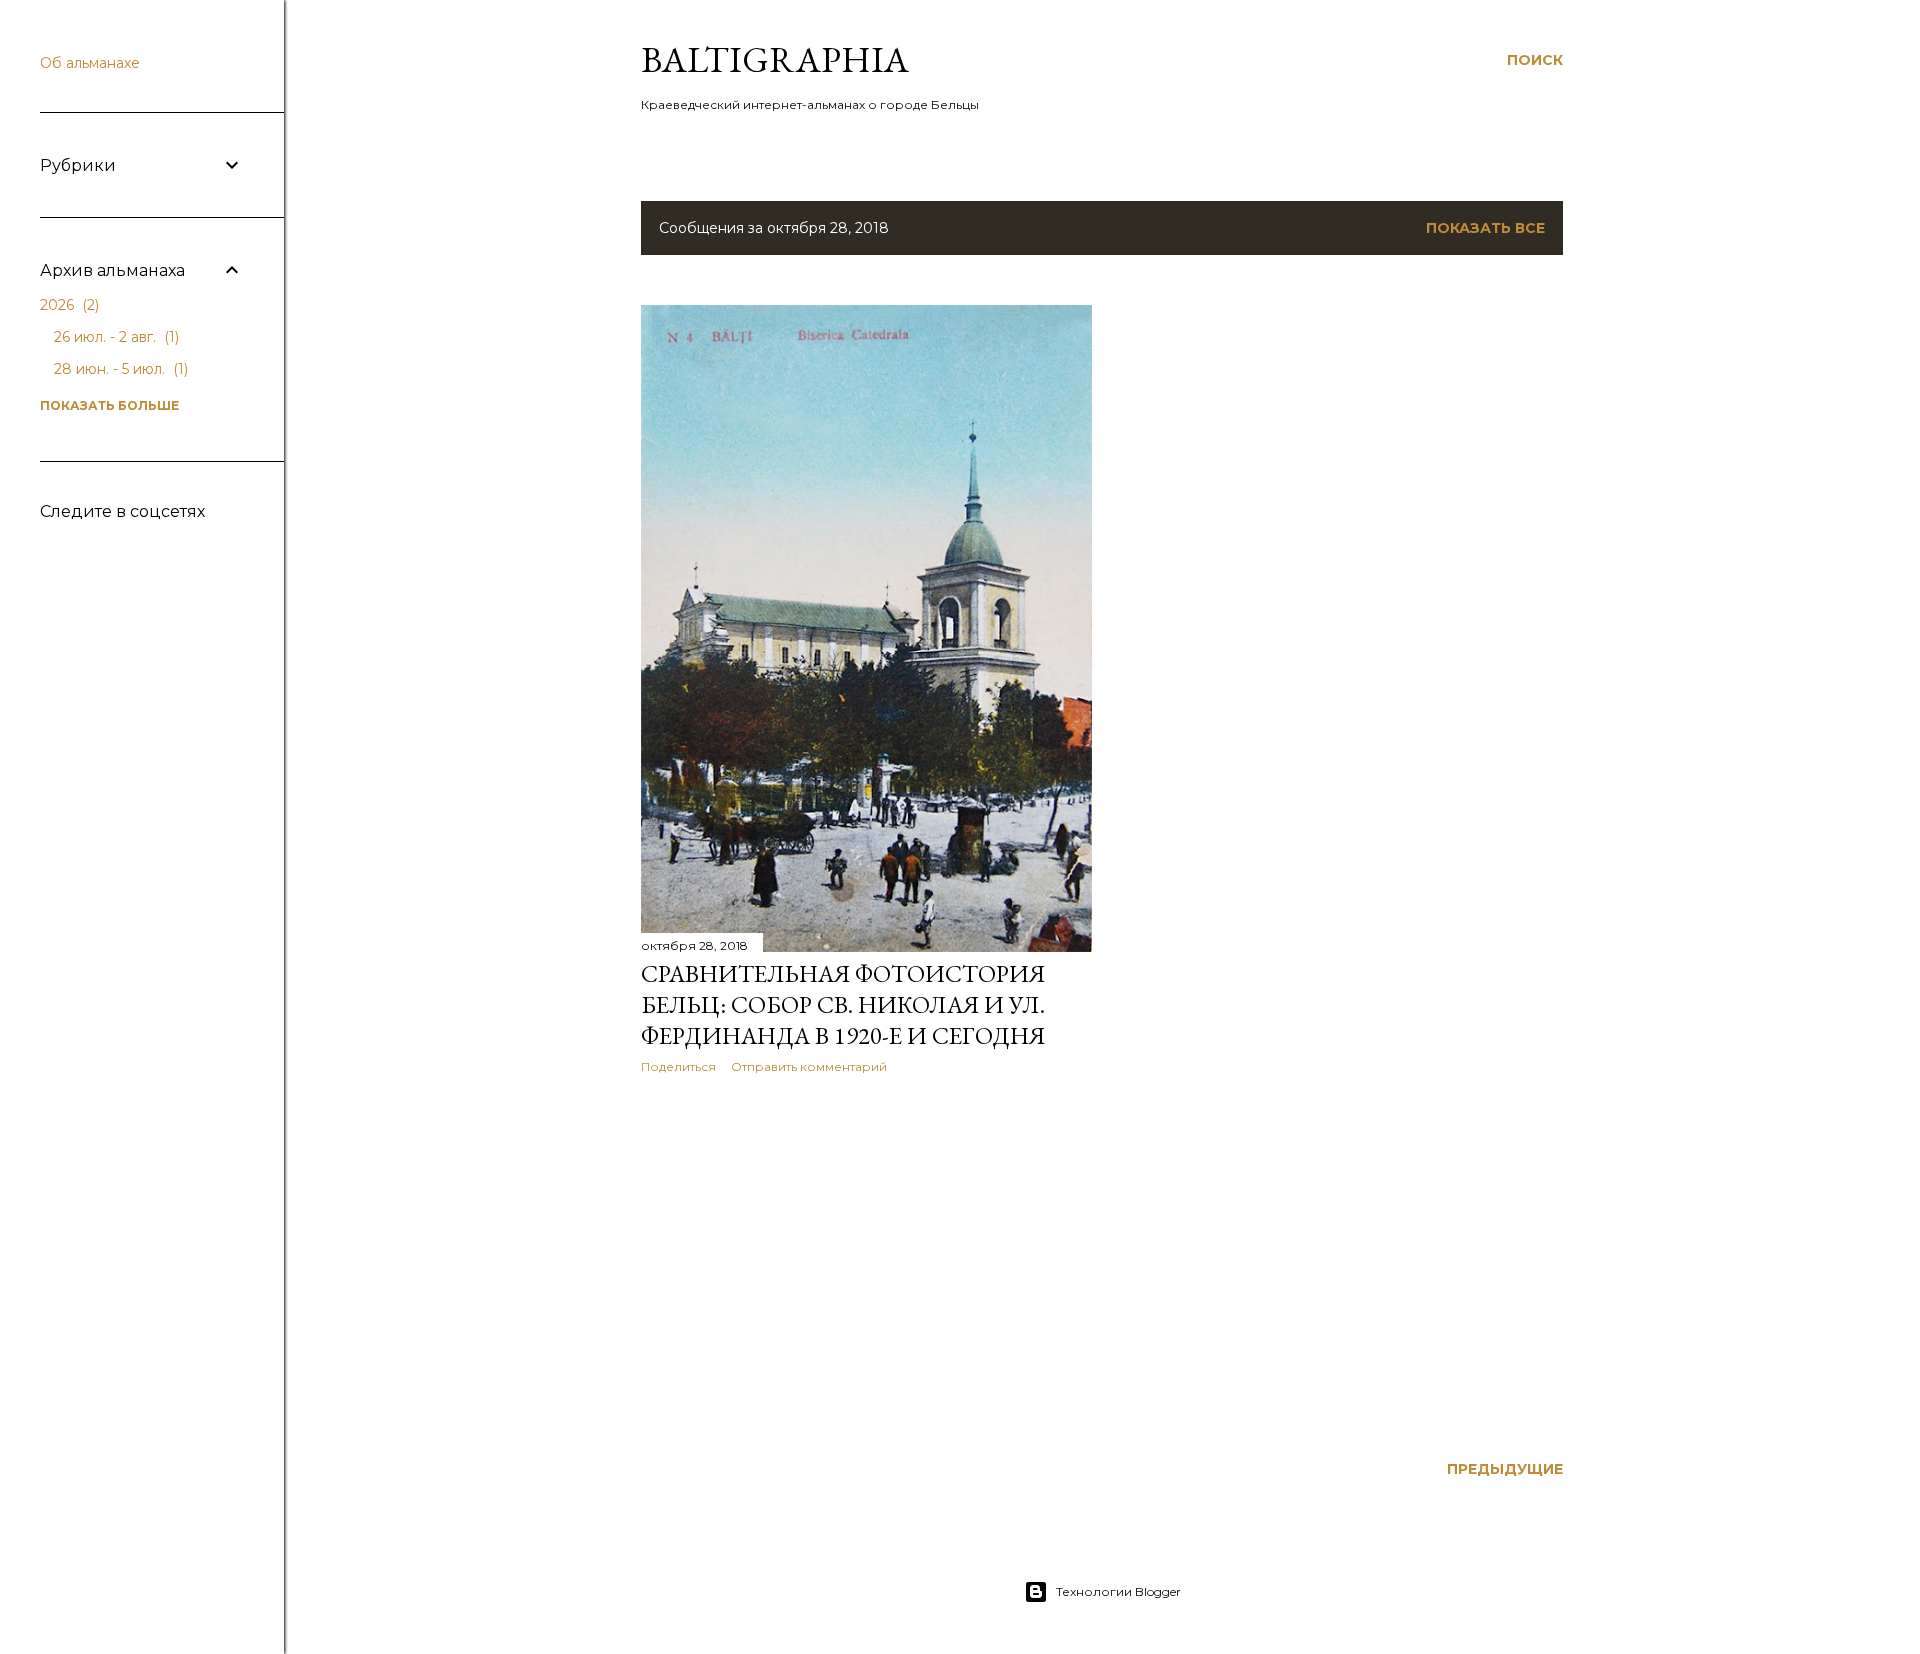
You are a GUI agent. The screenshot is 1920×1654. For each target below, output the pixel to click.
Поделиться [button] (678, 1066)
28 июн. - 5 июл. (119, 369)
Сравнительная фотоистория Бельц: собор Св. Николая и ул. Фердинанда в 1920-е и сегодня (843, 1004)
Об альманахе (90, 63)
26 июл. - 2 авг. (114, 337)
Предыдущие (1505, 1469)
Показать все (1485, 228)
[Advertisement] (866, 1264)
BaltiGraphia (775, 59)
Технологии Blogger (1118, 1591)
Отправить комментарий (809, 1066)
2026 (67, 305)
